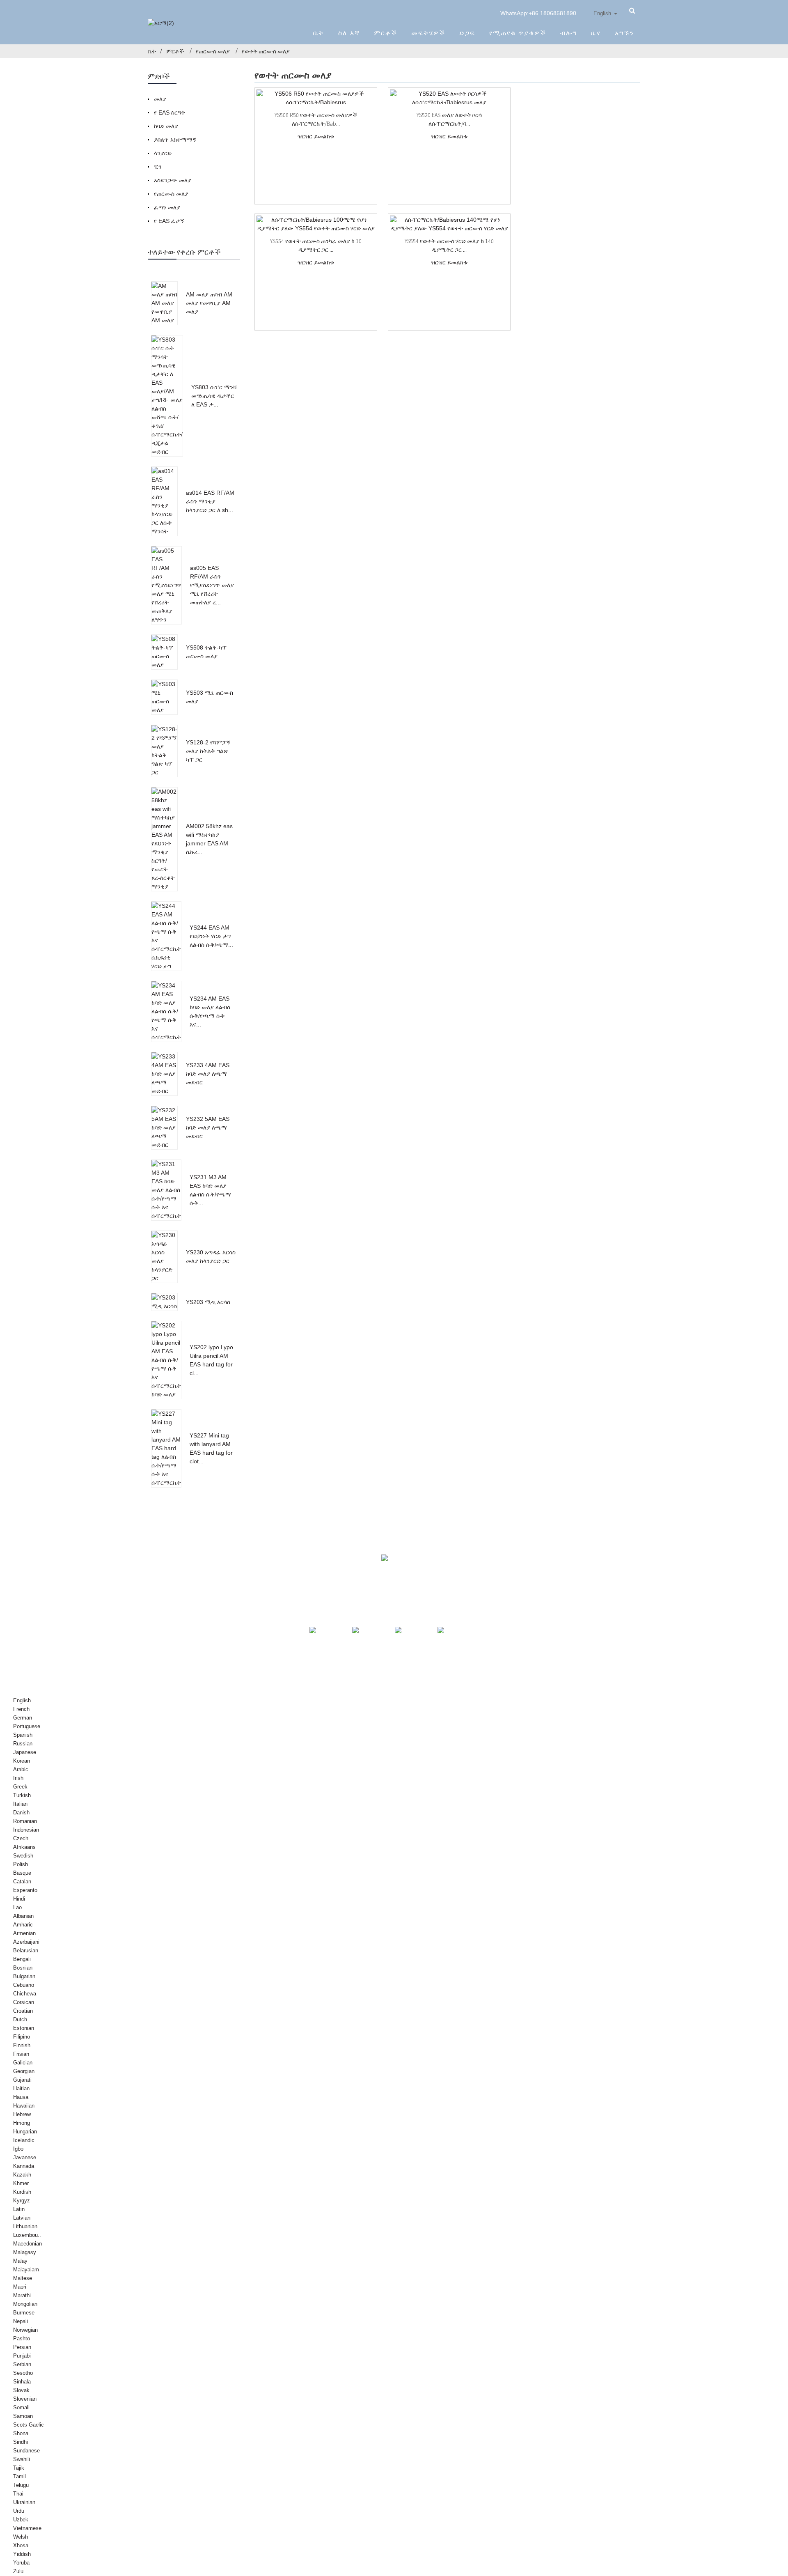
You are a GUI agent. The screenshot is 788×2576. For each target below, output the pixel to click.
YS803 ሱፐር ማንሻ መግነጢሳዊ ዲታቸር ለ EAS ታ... (214, 396)
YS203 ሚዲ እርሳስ (208, 1302)
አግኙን (624, 33)
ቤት (319, 33)
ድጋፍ (467, 33)
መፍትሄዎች (428, 33)
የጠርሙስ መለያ (213, 51)
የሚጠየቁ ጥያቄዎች (518, 33)
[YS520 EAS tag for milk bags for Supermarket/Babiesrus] (449, 98)
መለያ (160, 99)
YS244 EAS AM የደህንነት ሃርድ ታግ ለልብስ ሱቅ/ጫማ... (211, 936)
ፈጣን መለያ (167, 207)
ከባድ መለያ (166, 126)
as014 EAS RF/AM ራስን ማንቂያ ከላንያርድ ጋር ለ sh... (210, 501)
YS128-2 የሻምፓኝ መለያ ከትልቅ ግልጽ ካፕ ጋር (208, 751)
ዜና (596, 33)
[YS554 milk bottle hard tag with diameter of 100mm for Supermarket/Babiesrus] (316, 224)
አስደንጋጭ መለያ (173, 180)
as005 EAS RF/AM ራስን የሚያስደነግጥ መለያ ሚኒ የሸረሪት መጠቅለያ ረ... (212, 585)
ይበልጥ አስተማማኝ (175, 140)
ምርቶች (386, 33)
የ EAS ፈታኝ (169, 221)
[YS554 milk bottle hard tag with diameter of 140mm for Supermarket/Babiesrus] (449, 224)
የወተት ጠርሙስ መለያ (266, 51)
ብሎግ (569, 33)
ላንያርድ (163, 153)
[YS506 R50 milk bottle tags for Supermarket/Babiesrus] (316, 98)
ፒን (158, 167)
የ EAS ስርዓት (170, 112)
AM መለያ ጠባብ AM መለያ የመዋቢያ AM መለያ (209, 303)
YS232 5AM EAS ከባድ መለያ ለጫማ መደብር (208, 1127)
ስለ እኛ (349, 33)
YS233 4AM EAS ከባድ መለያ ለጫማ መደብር (208, 1074)
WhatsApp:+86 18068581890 (538, 13)
